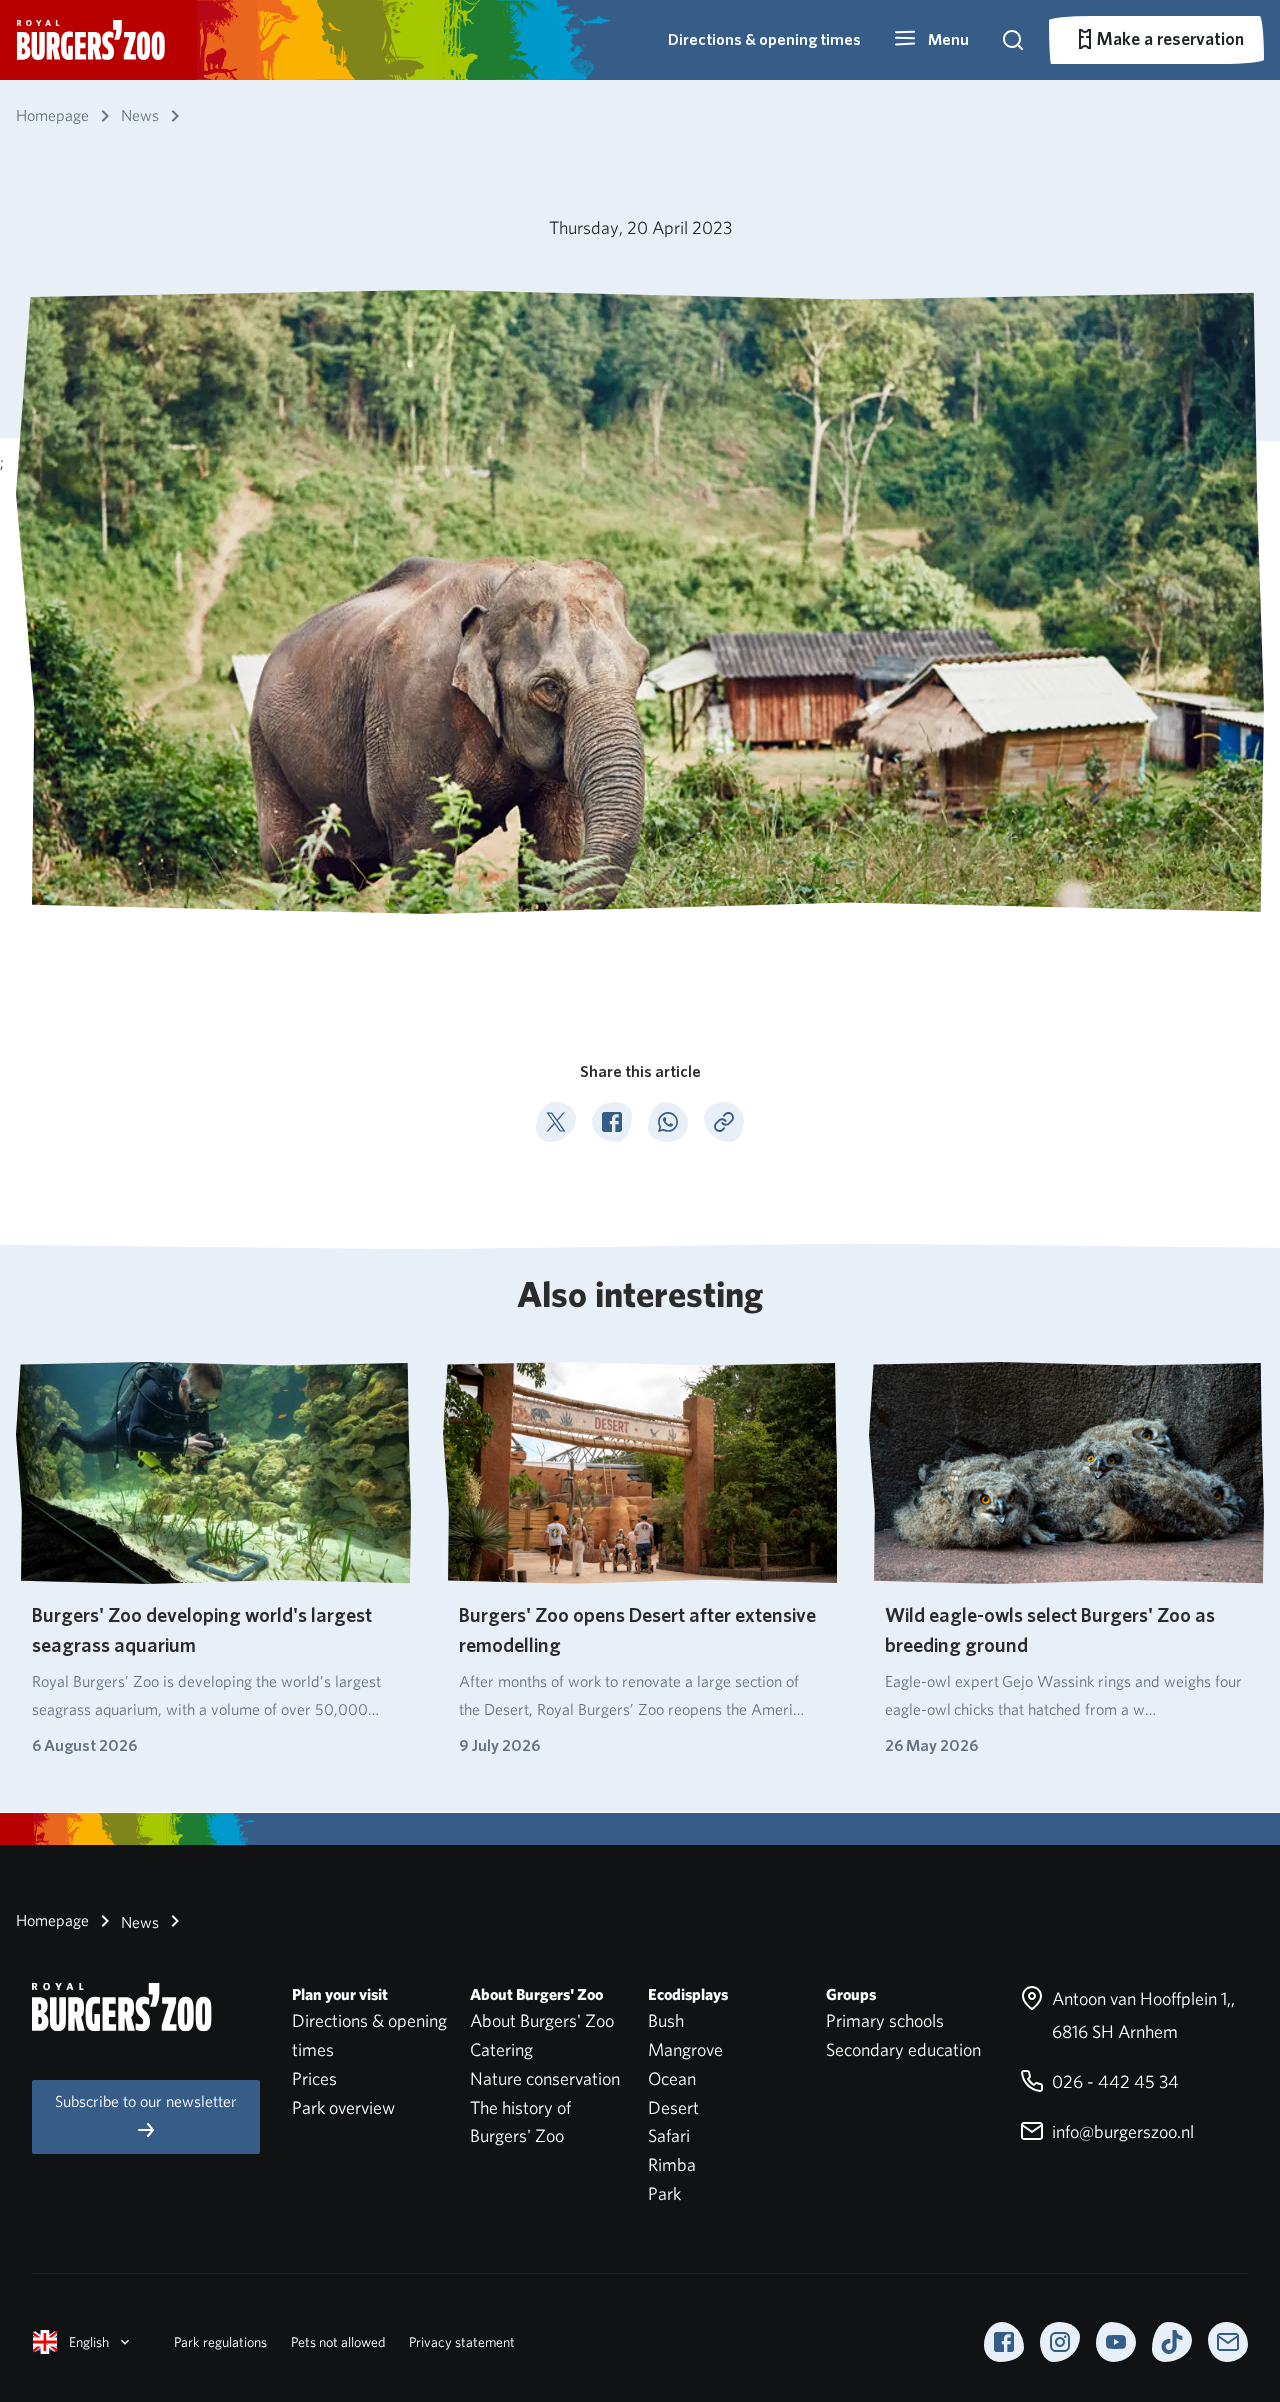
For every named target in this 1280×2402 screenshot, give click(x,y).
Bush (666, 2020)
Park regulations (220, 2342)
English (89, 2342)
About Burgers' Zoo (542, 2020)
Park (664, 2193)
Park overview (343, 2107)
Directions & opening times (764, 39)
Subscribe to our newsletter (146, 2101)
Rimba (672, 2164)
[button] (931, 40)
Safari (669, 2135)
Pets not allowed (338, 2342)
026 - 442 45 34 (1113, 2081)
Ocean (672, 2078)
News (138, 1922)
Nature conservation (545, 2078)
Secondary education (903, 2049)
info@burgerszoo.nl (1121, 2131)
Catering (501, 2049)
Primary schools (885, 2020)
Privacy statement (462, 2342)
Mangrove (685, 2049)
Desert (673, 2107)
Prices (314, 2078)
